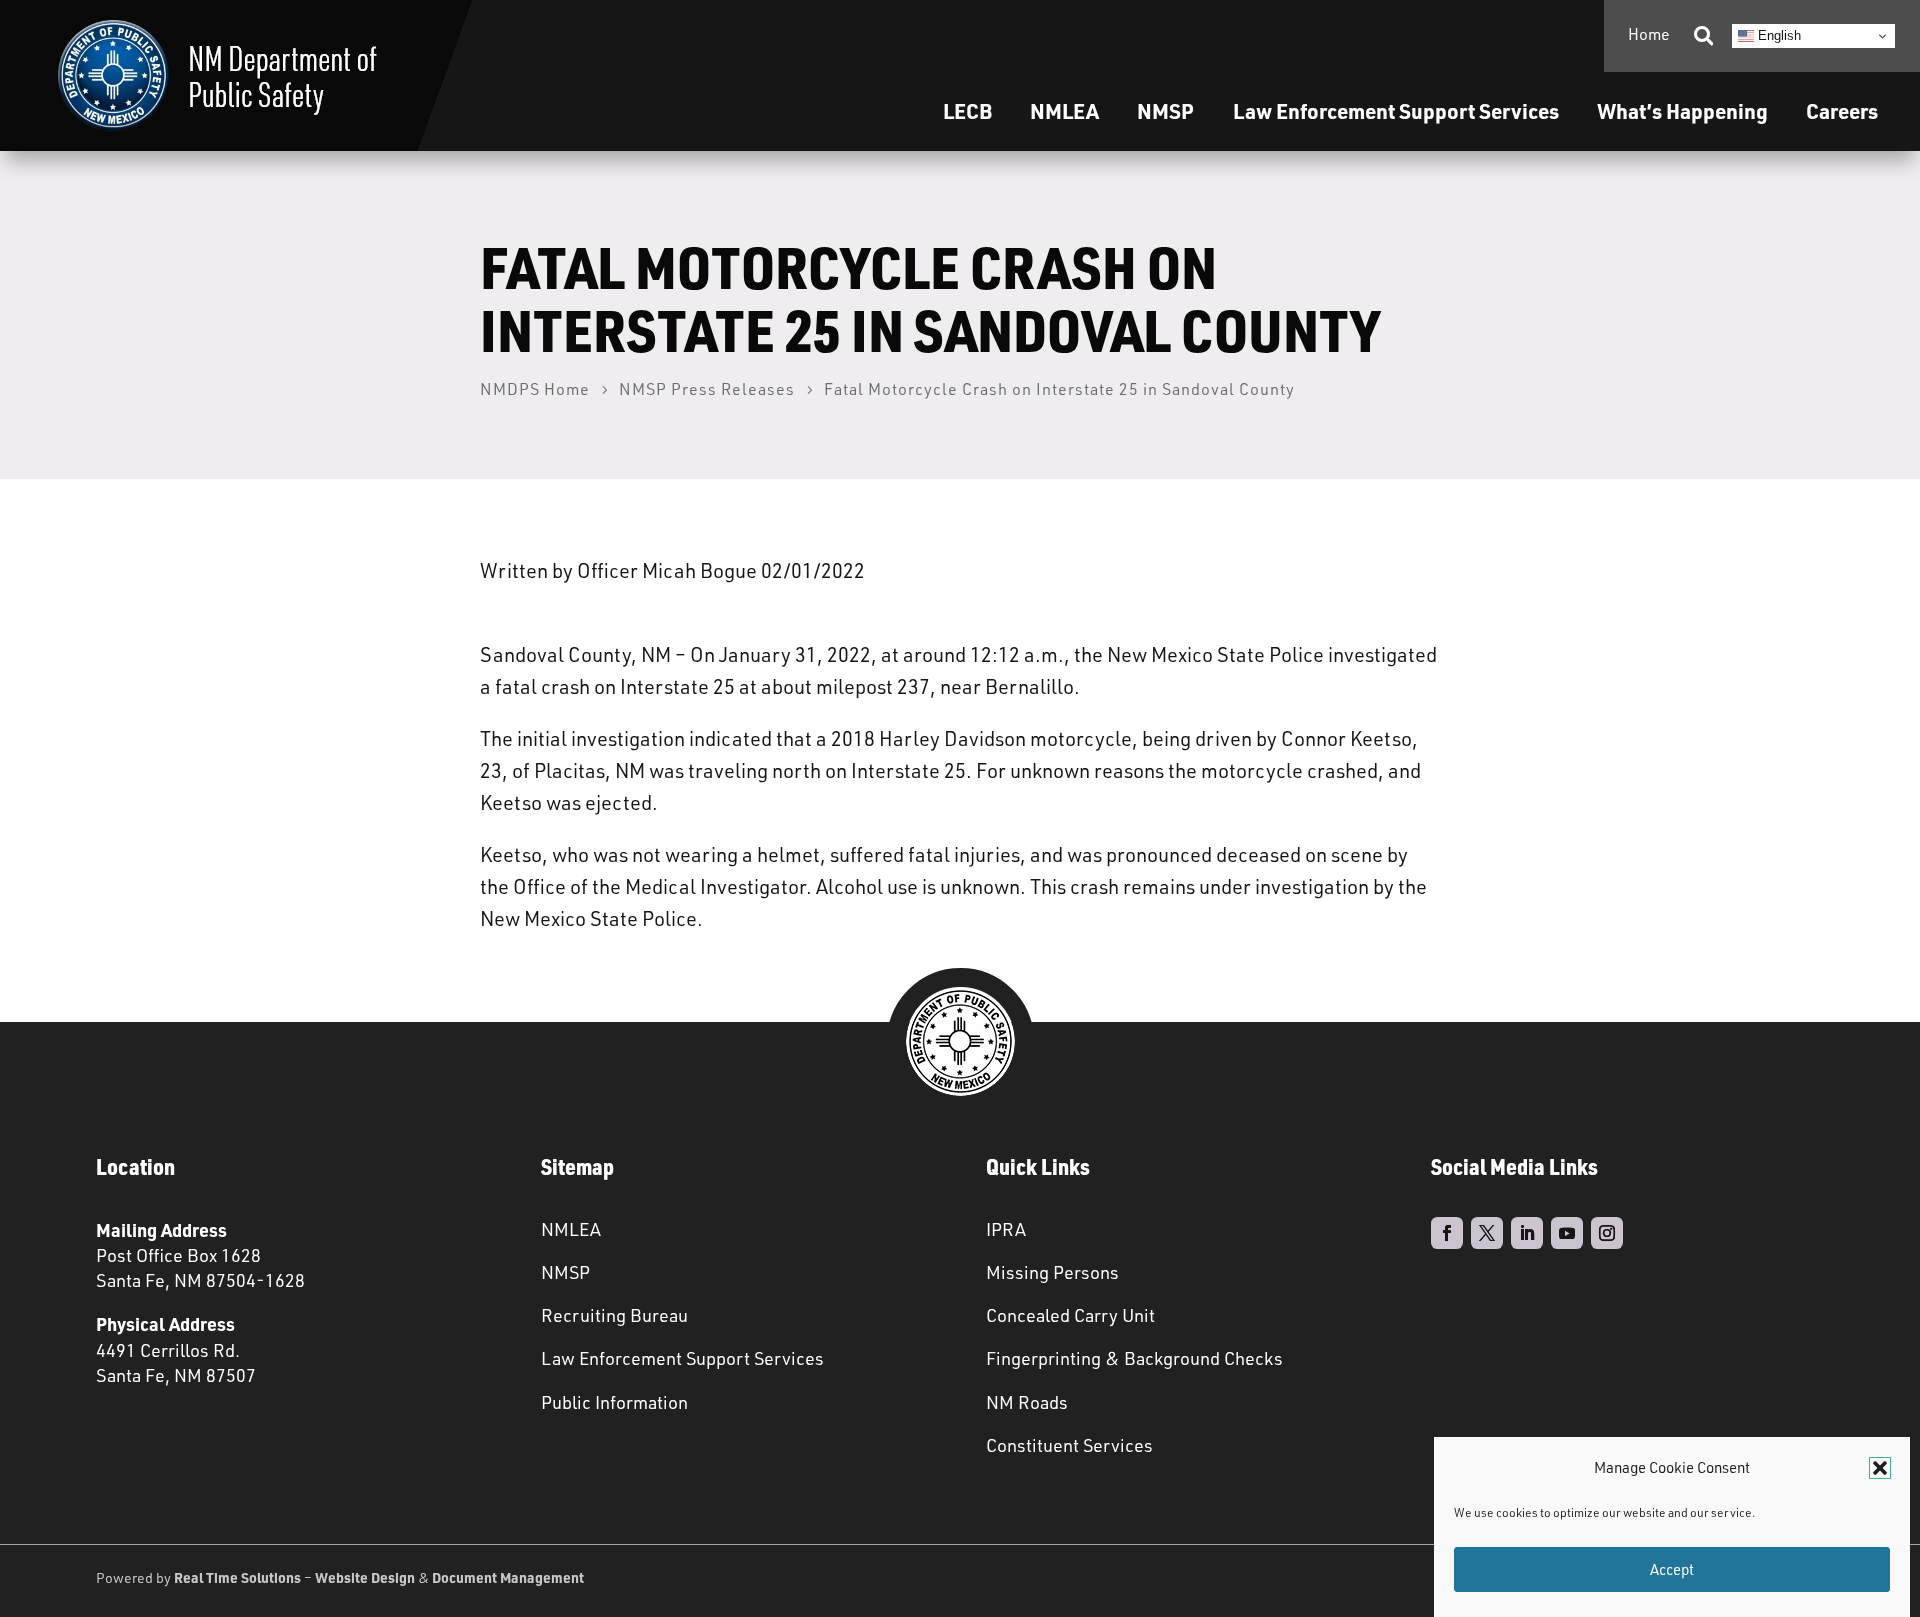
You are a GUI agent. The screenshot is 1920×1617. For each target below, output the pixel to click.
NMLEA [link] (1064, 110)
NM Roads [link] (1027, 1402)
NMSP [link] (1165, 110)
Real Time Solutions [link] (237, 1577)
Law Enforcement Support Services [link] (682, 1358)
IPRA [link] (1006, 1229)
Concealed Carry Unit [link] (1070, 1315)
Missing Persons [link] (1052, 1272)
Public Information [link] (614, 1402)
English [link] (1777, 35)
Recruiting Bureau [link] (614, 1315)
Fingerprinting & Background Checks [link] (1134, 1358)
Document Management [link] (508, 1577)
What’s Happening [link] (1682, 110)
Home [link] (1649, 34)
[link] (217, 75)
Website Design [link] (365, 1577)
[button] (1880, 1468)
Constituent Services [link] (1069, 1445)
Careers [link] (1842, 110)
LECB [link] (967, 110)
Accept (1672, 1569)
